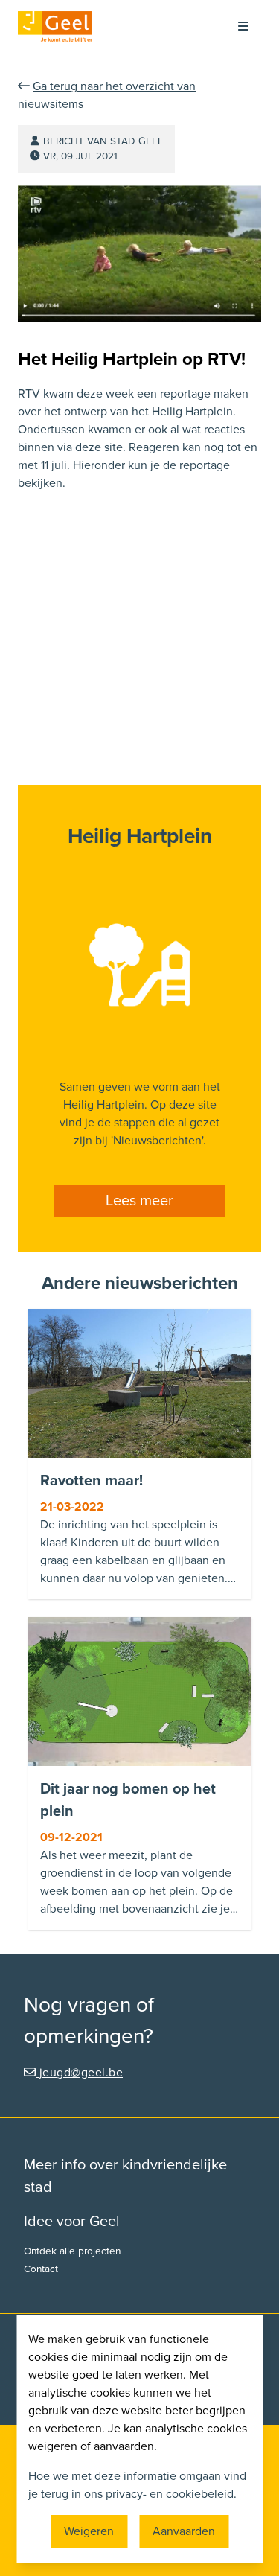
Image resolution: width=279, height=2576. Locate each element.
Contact (41, 2269)
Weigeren (89, 2531)
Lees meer (139, 1201)
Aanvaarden (184, 2531)
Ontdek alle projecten (72, 2251)
